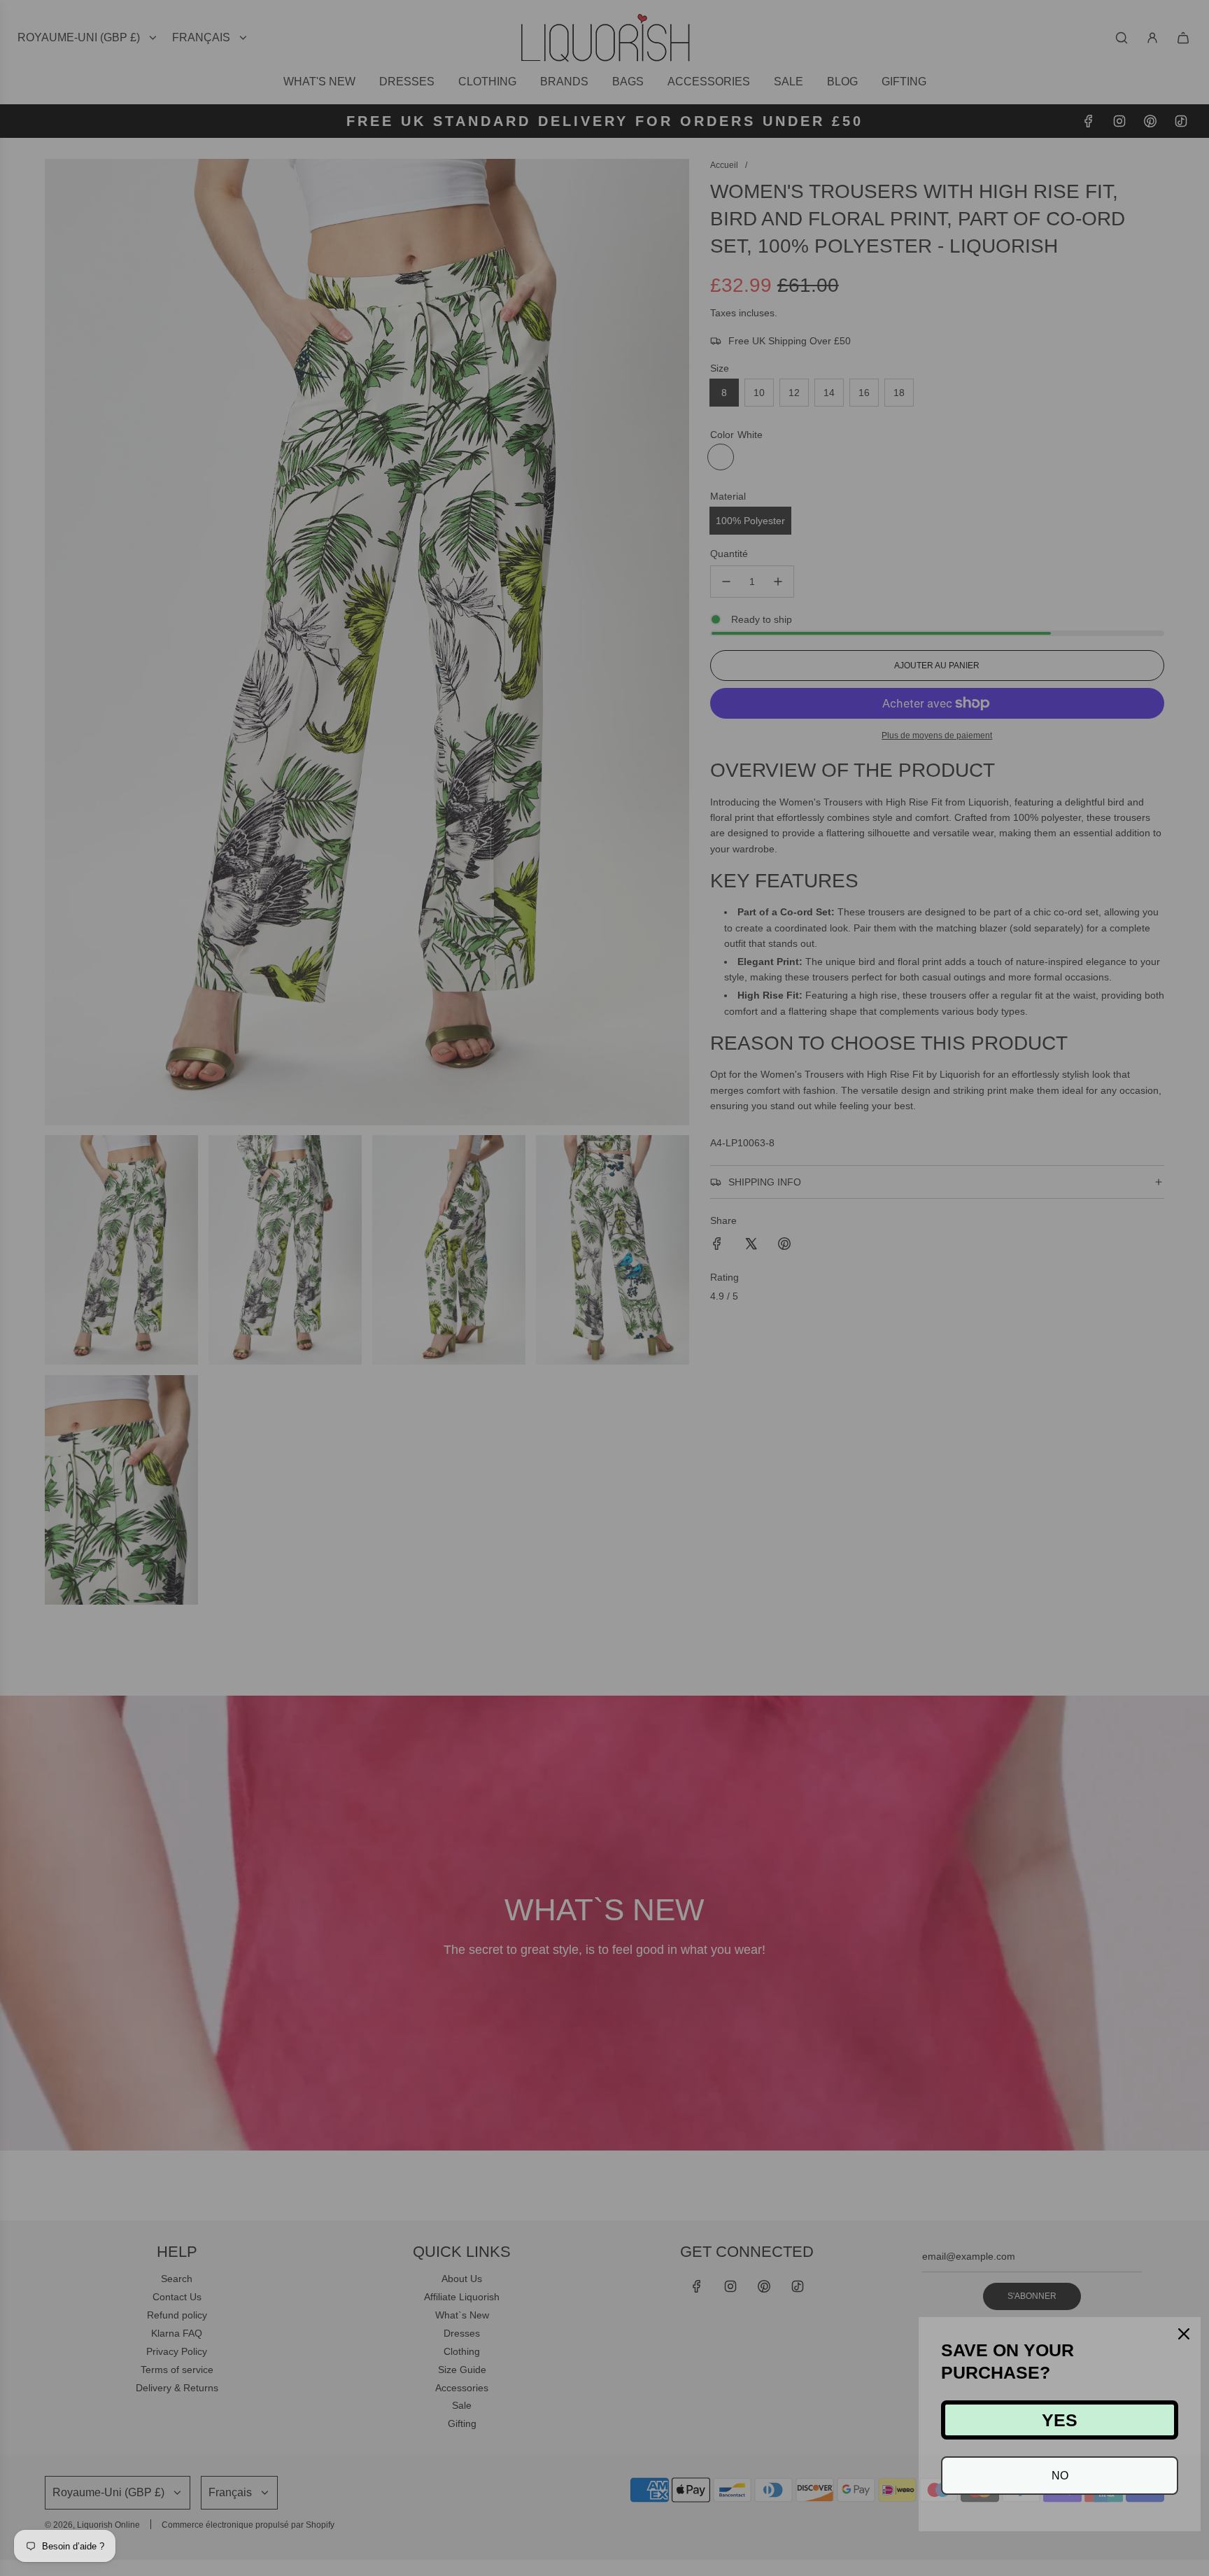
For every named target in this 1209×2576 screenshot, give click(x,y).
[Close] (1184, 2334)
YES (1060, 2420)
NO (1060, 2476)
